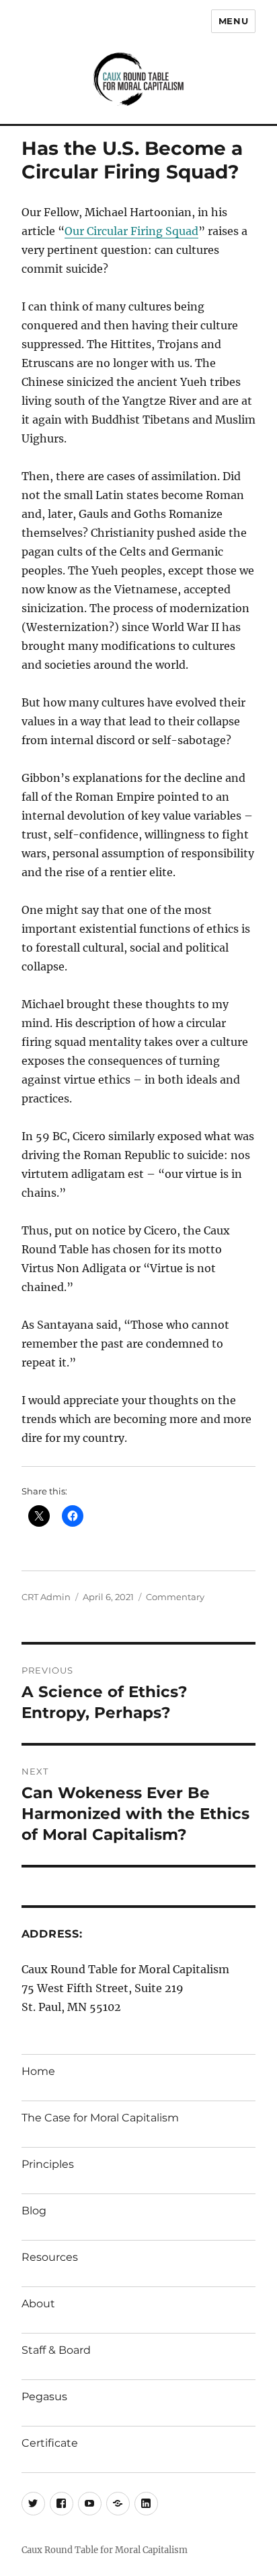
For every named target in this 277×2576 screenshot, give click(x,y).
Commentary (175, 1597)
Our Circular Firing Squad (131, 231)
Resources (50, 2257)
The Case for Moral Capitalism (100, 2118)
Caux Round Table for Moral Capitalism (105, 2550)
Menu (233, 21)
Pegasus (44, 2397)
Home (38, 2071)
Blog (34, 2211)
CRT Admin (46, 1597)
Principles (48, 2164)
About (38, 2304)
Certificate (50, 2443)
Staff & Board (56, 2350)
